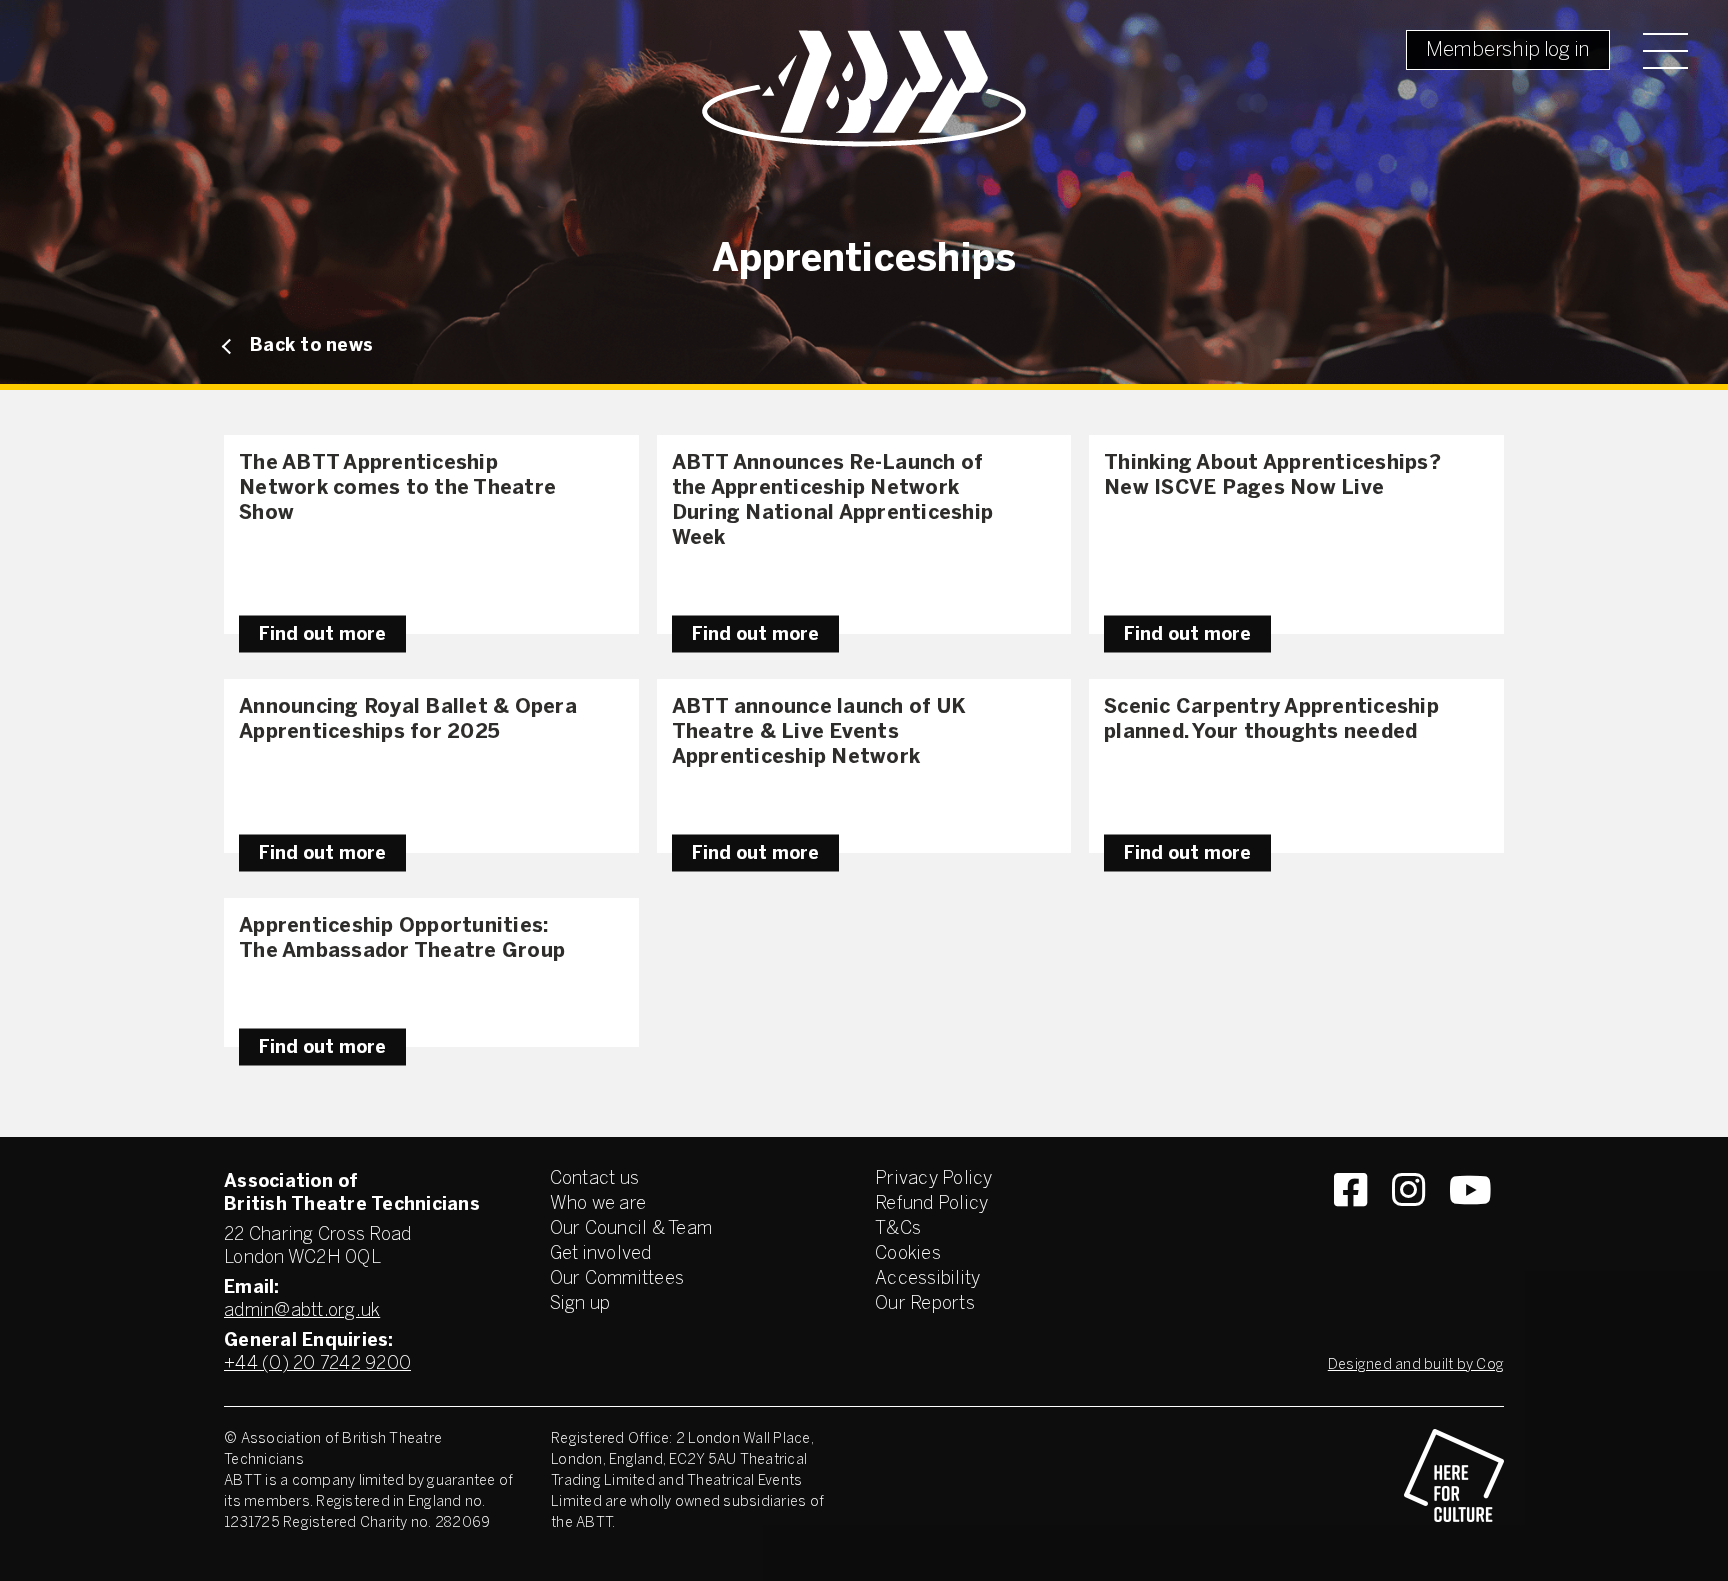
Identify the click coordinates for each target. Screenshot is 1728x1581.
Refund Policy (931, 1204)
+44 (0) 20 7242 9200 (317, 1364)
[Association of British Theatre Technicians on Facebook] (1350, 1226)
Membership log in (1508, 50)
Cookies (908, 1254)
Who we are (598, 1204)
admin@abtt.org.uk (302, 1311)
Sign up (580, 1304)
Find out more (322, 634)
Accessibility (927, 1279)
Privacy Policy (934, 1179)
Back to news (311, 346)
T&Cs (898, 1229)
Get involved (601, 1254)
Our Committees (617, 1279)
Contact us (595, 1179)
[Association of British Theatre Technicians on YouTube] (1470, 1226)
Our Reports (925, 1304)
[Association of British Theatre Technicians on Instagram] (1408, 1226)
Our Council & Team (631, 1229)
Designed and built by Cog (1416, 1365)
